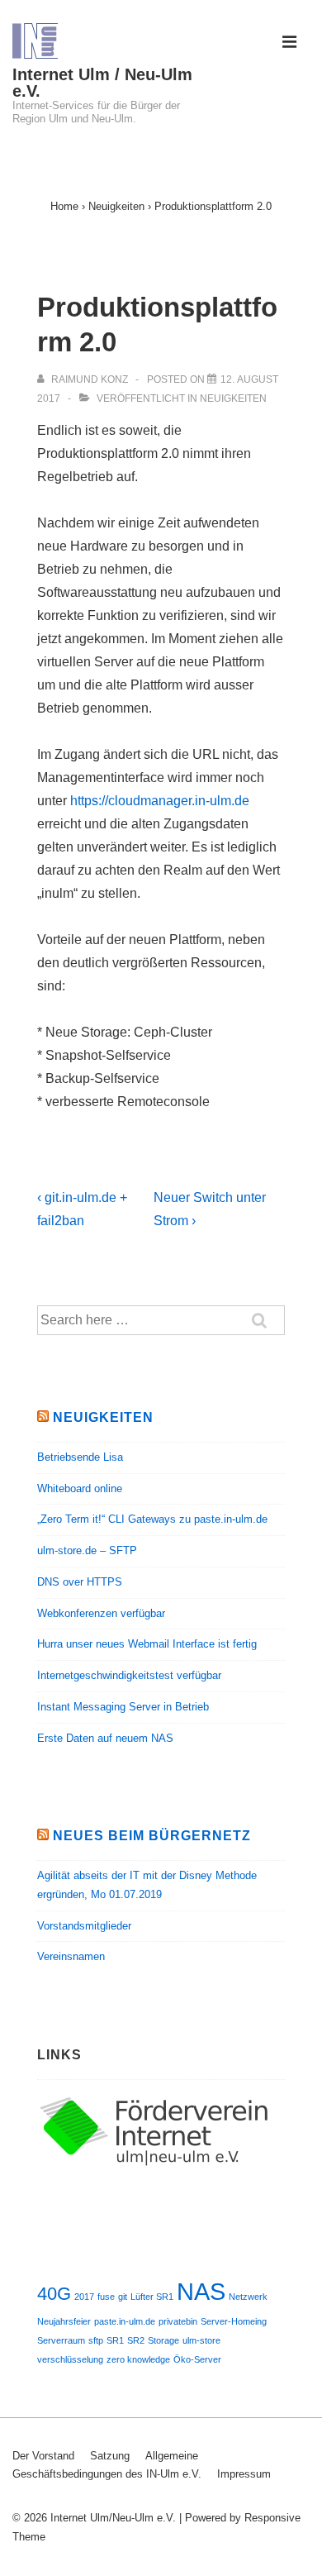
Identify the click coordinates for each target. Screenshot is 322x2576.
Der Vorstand (43, 2456)
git (123, 2297)
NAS (201, 2291)
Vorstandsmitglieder (84, 1926)
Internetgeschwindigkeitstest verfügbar (129, 1675)
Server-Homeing (234, 2321)
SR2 (136, 2340)
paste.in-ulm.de (125, 2321)
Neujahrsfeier (64, 2321)
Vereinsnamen (71, 1956)
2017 (84, 2297)
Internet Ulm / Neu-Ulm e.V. (102, 83)
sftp (96, 2340)
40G (54, 2294)
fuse (106, 2297)
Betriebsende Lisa (80, 1457)
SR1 (115, 2340)
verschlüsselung (70, 2359)
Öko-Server (197, 2359)
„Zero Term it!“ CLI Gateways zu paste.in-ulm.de (152, 1519)
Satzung (110, 2456)
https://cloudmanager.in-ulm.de (160, 801)
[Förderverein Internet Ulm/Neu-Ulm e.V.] (161, 2165)
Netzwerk (248, 2297)
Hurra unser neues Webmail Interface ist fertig (147, 1644)
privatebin (178, 2321)
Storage (163, 2340)
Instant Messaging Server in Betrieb (123, 1707)
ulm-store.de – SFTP (87, 1550)
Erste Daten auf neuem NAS (105, 1738)
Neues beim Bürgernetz (152, 1836)
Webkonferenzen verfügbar (101, 1613)
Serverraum (61, 2340)
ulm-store (201, 2340)
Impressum (244, 2474)
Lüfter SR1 (152, 2297)
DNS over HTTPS (80, 1582)
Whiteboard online (80, 1488)
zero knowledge (138, 2359)
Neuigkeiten (233, 398)
